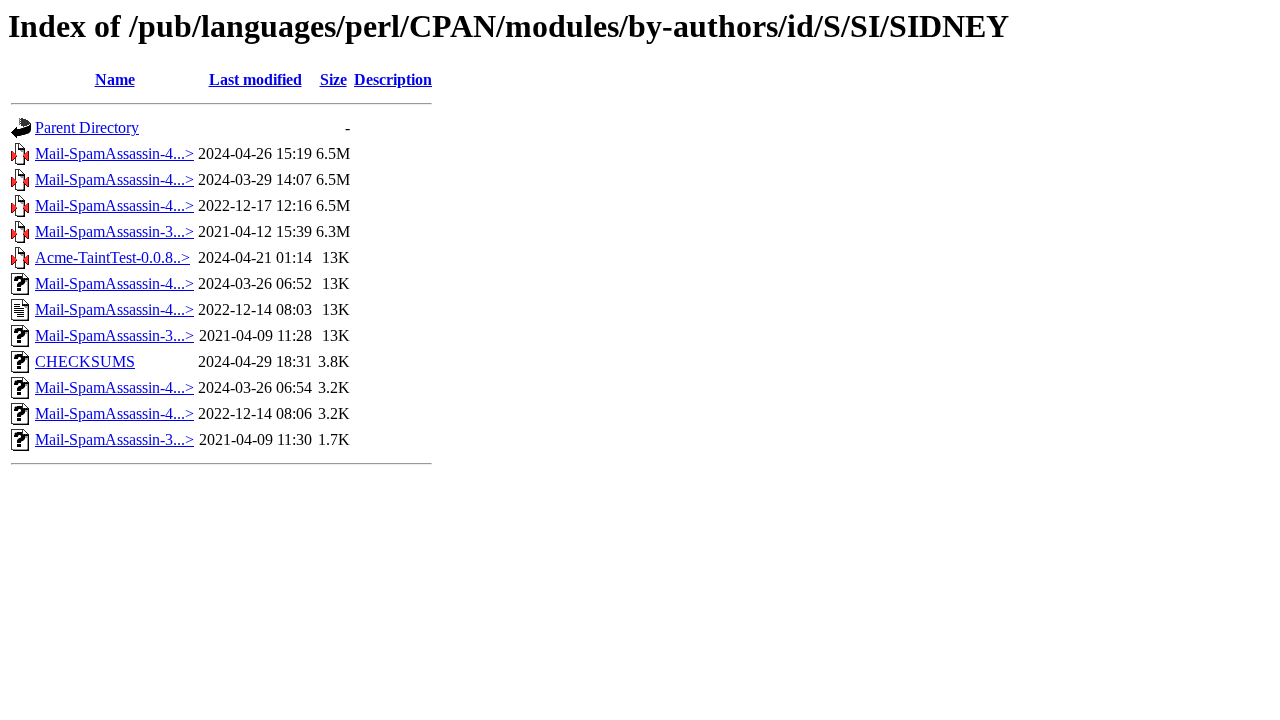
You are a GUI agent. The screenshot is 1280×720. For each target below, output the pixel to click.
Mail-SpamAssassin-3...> (114, 231)
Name (115, 79)
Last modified (255, 79)
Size (333, 79)
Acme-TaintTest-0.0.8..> (112, 257)
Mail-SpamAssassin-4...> (114, 153)
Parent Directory (87, 127)
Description (393, 79)
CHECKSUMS (85, 361)
